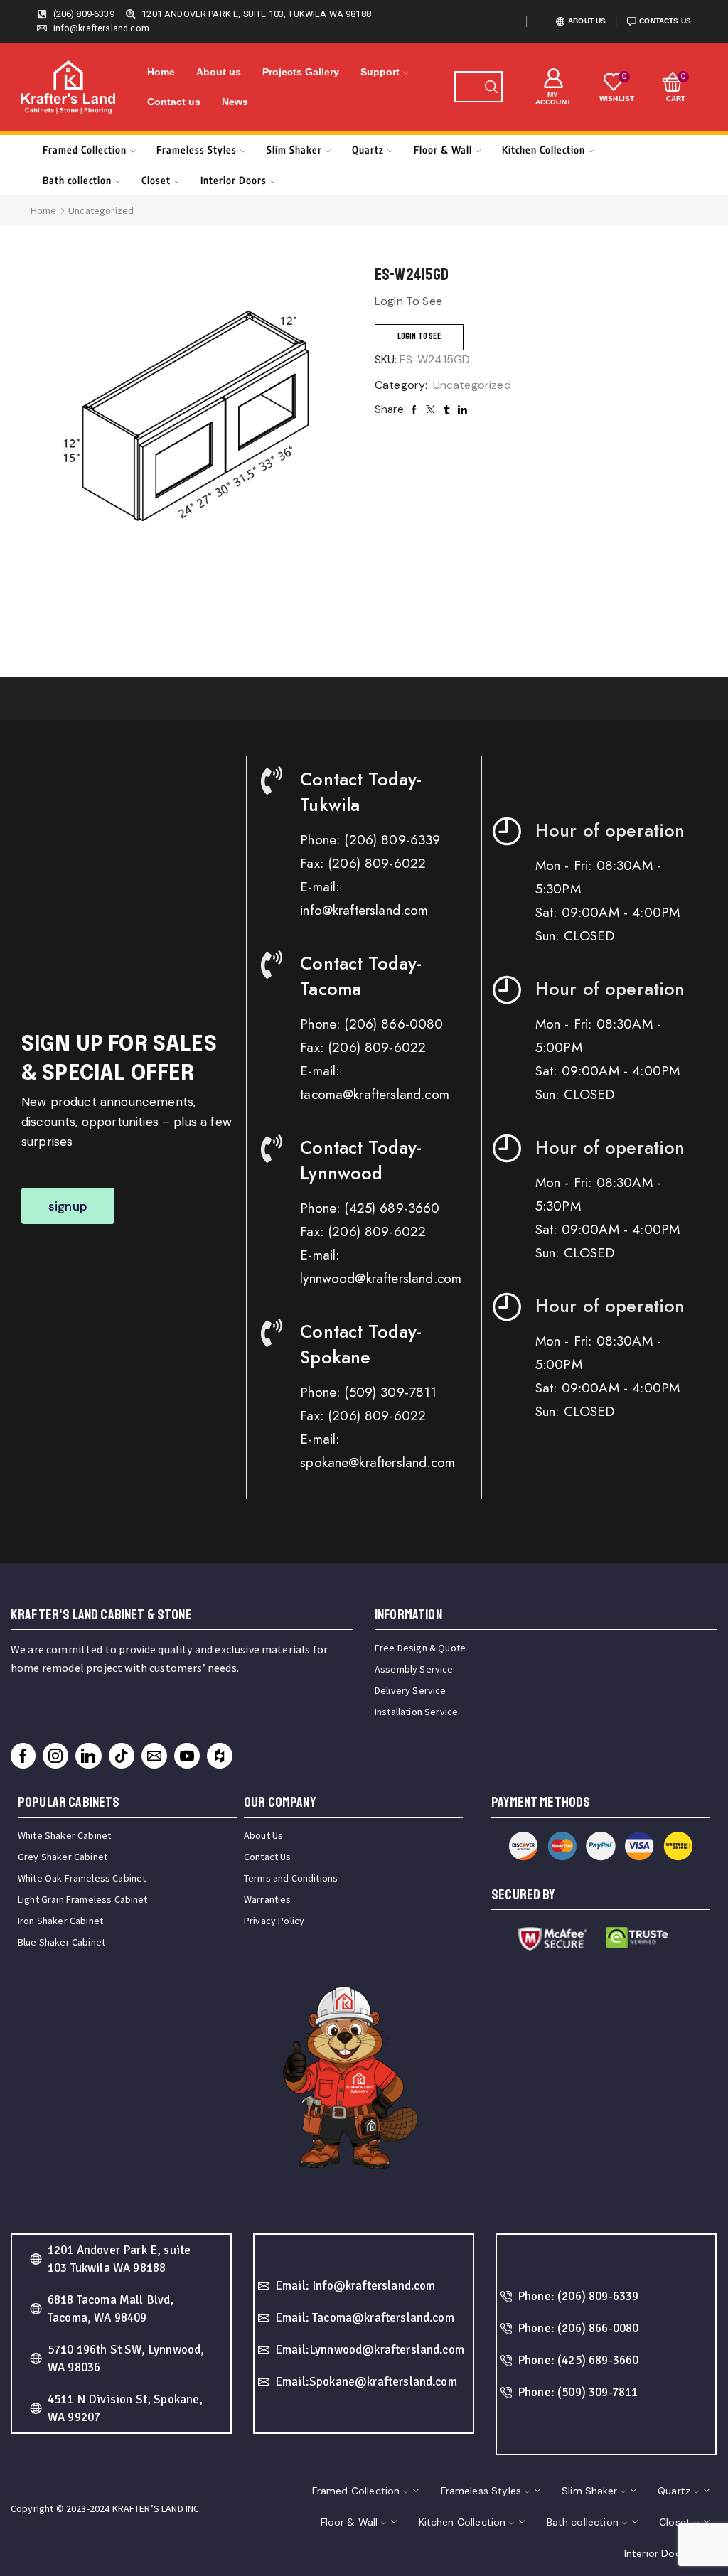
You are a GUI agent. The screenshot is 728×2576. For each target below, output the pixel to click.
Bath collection (77, 180)
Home (161, 72)
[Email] (154, 1756)
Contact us (174, 102)
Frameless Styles (197, 150)
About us (219, 72)
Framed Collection (85, 150)
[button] (68, 1206)
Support (380, 72)
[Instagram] (55, 1756)
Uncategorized (101, 210)
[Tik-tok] (122, 1756)
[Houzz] (220, 1756)
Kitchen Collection (544, 150)
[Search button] (491, 87)
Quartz (368, 150)
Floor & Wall (443, 150)
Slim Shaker (294, 150)
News (235, 102)
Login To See (419, 337)
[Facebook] (23, 1756)
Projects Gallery (301, 72)
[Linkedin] (88, 1756)
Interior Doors (234, 180)
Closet (156, 180)
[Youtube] (187, 1756)
